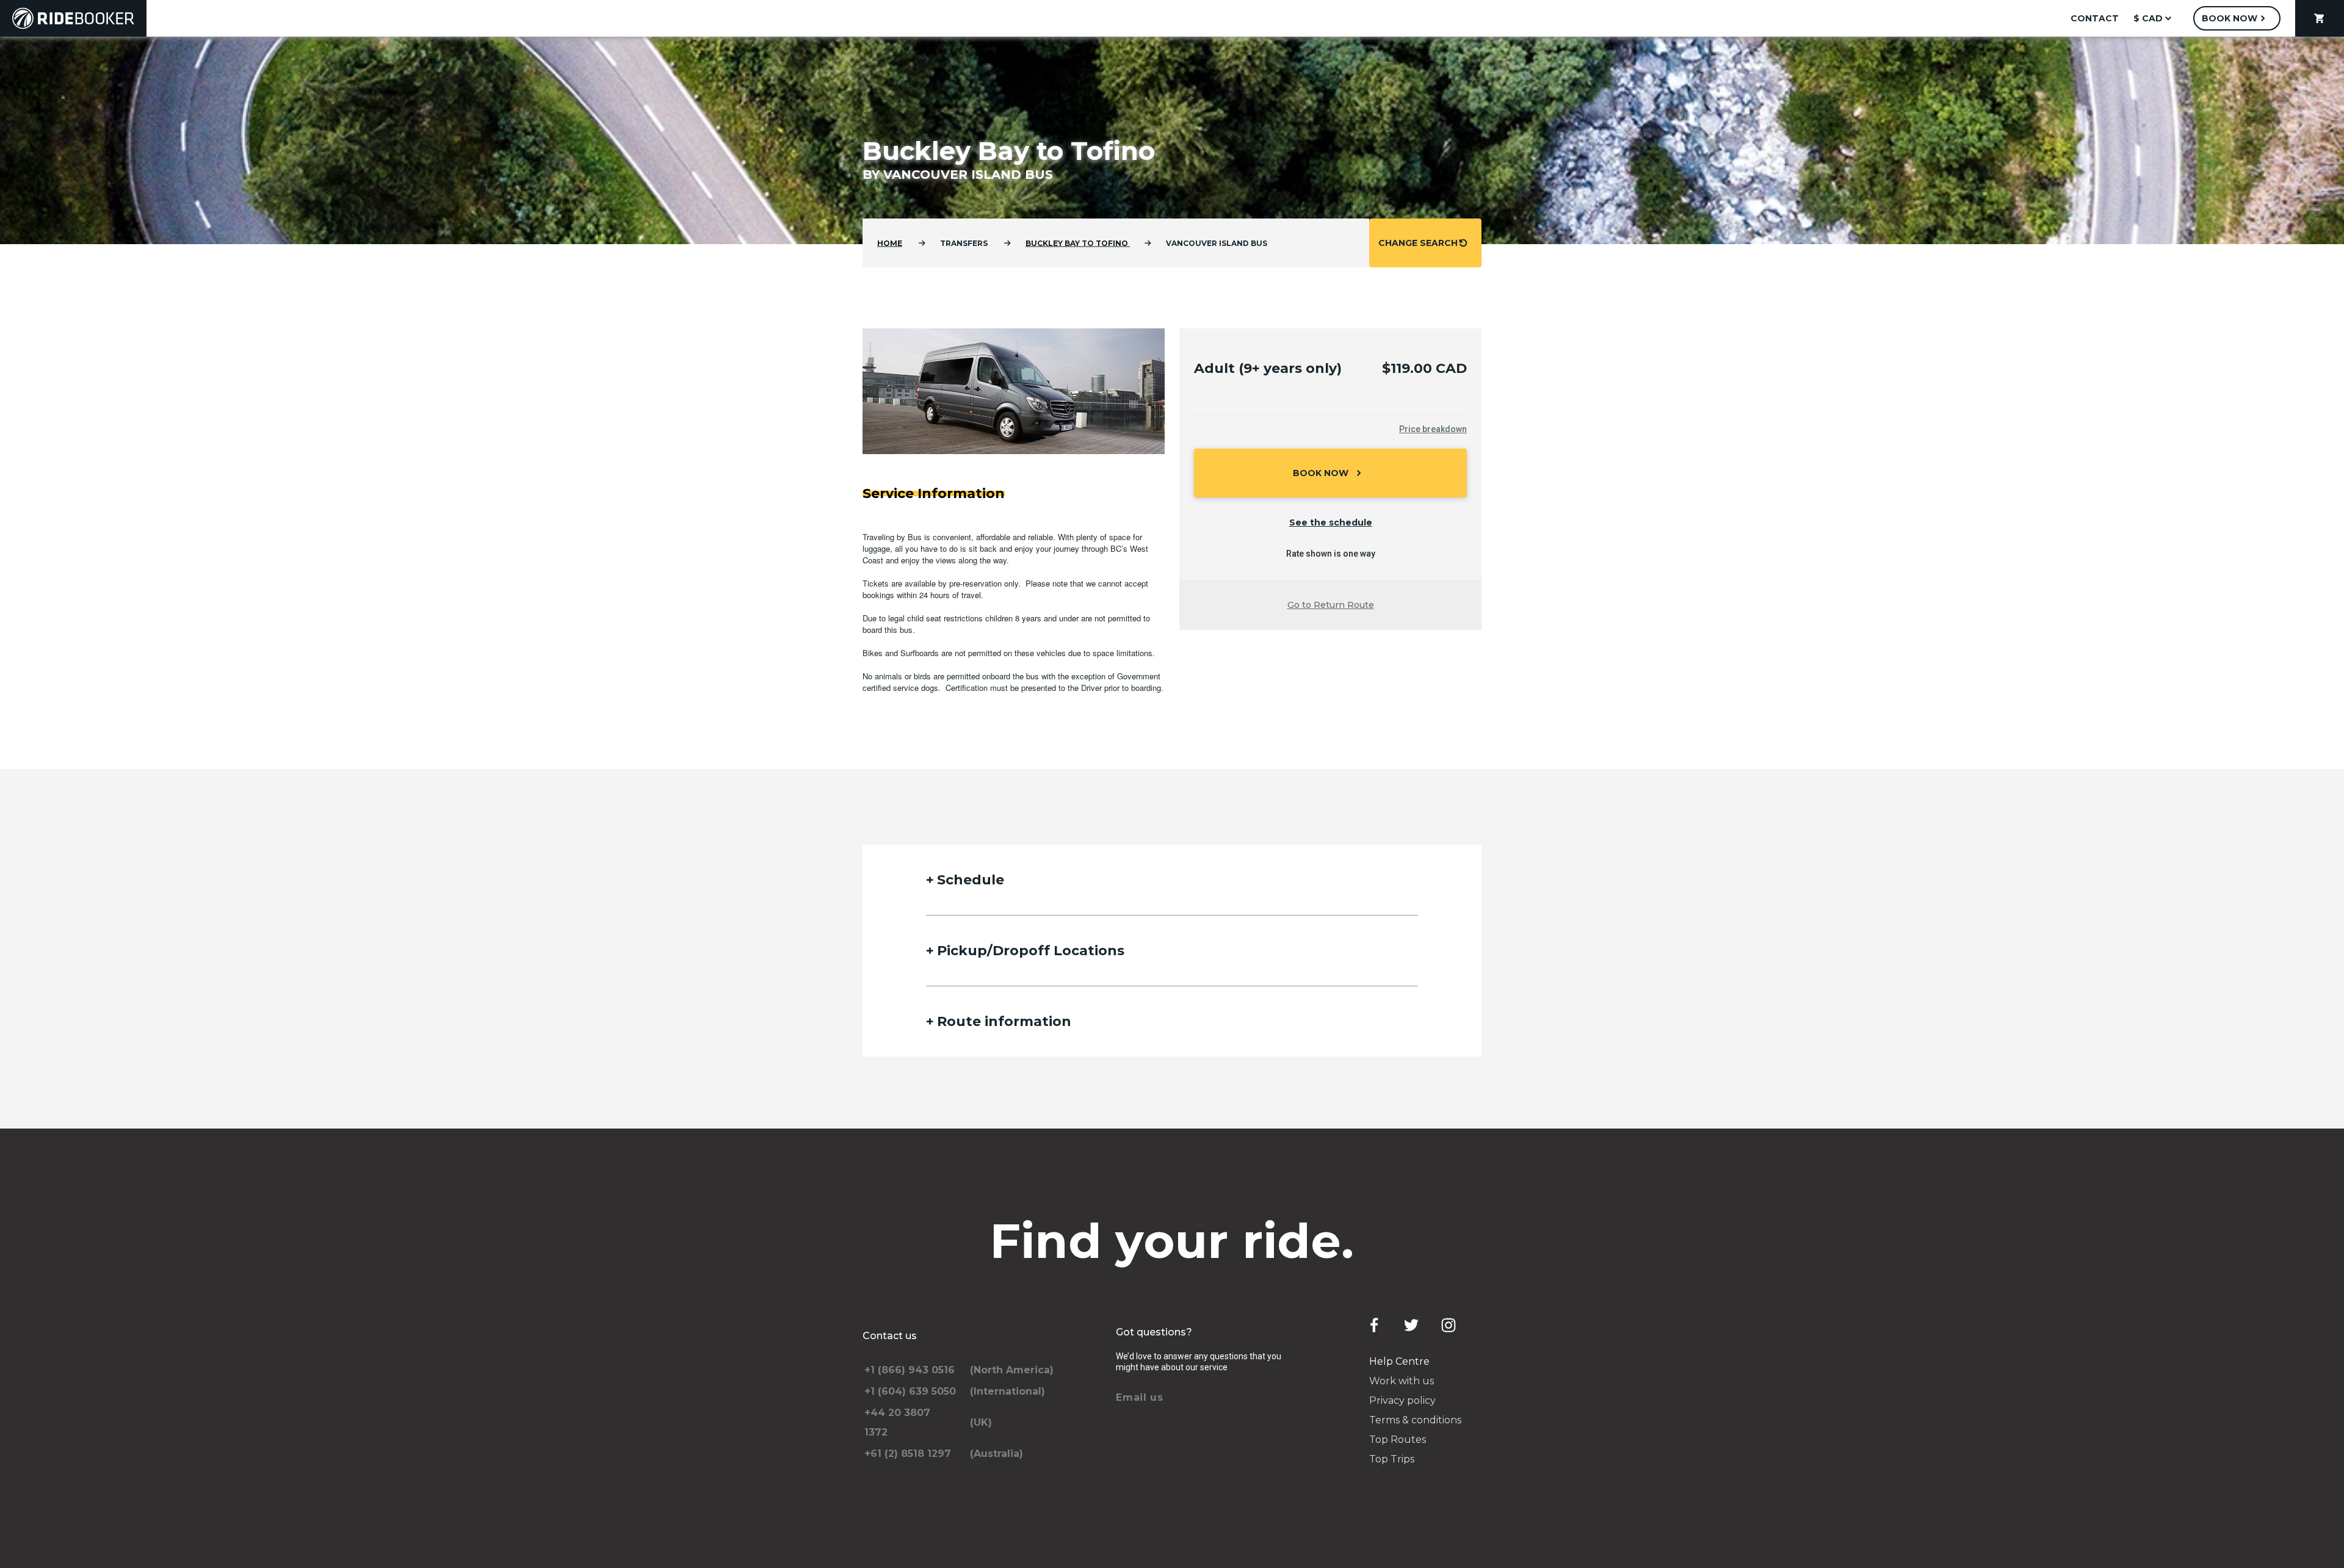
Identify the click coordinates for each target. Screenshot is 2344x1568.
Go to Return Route (1331, 605)
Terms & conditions (1415, 1420)
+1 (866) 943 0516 (910, 1370)
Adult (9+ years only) (1268, 368)
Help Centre (1399, 1361)
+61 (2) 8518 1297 (908, 1454)
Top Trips (1392, 1459)
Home (890, 243)
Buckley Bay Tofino (1078, 243)
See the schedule (1331, 522)
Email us (1140, 1397)
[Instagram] (1449, 1325)
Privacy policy (1402, 1400)
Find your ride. (1172, 1241)
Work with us (1402, 1381)
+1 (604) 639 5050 (910, 1391)
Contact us (890, 1336)
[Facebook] (1374, 1325)
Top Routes (1398, 1440)
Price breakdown (1433, 429)
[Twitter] (1411, 1325)
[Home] (73, 18)
